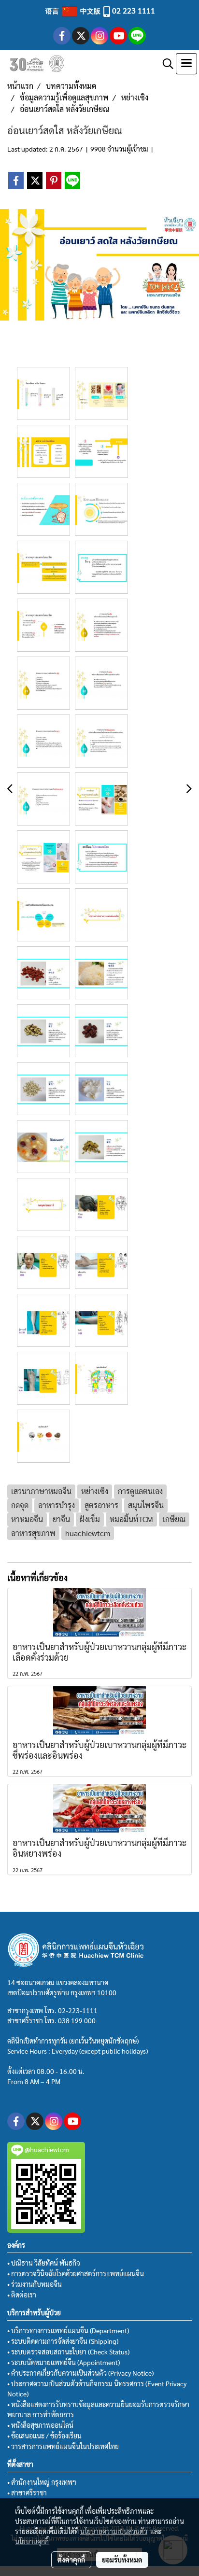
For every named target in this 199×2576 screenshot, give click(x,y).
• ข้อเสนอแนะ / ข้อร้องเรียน (44, 2436)
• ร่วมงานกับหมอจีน (35, 2284)
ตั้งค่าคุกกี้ (71, 2560)
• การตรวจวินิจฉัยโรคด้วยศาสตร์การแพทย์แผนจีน (76, 2273)
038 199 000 (77, 2020)
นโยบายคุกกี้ (32, 2541)
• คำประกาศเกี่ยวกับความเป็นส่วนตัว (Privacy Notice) (80, 2373)
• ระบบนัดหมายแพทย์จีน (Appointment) (64, 2362)
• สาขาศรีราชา (27, 2492)
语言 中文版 (74, 11)
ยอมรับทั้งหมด (122, 2560)
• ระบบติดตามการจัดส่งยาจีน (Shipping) (63, 2341)
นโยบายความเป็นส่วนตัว (114, 2531)
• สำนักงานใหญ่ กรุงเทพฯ (42, 2482)
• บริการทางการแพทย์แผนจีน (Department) (68, 2330)
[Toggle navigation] (186, 64)
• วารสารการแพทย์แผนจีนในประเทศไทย (63, 2446)
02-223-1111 (78, 2010)
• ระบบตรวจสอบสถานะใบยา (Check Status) (68, 2352)
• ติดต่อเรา (22, 2295)
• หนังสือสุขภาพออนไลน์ (40, 2425)
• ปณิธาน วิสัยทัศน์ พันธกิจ (44, 2263)
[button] (165, 64)
